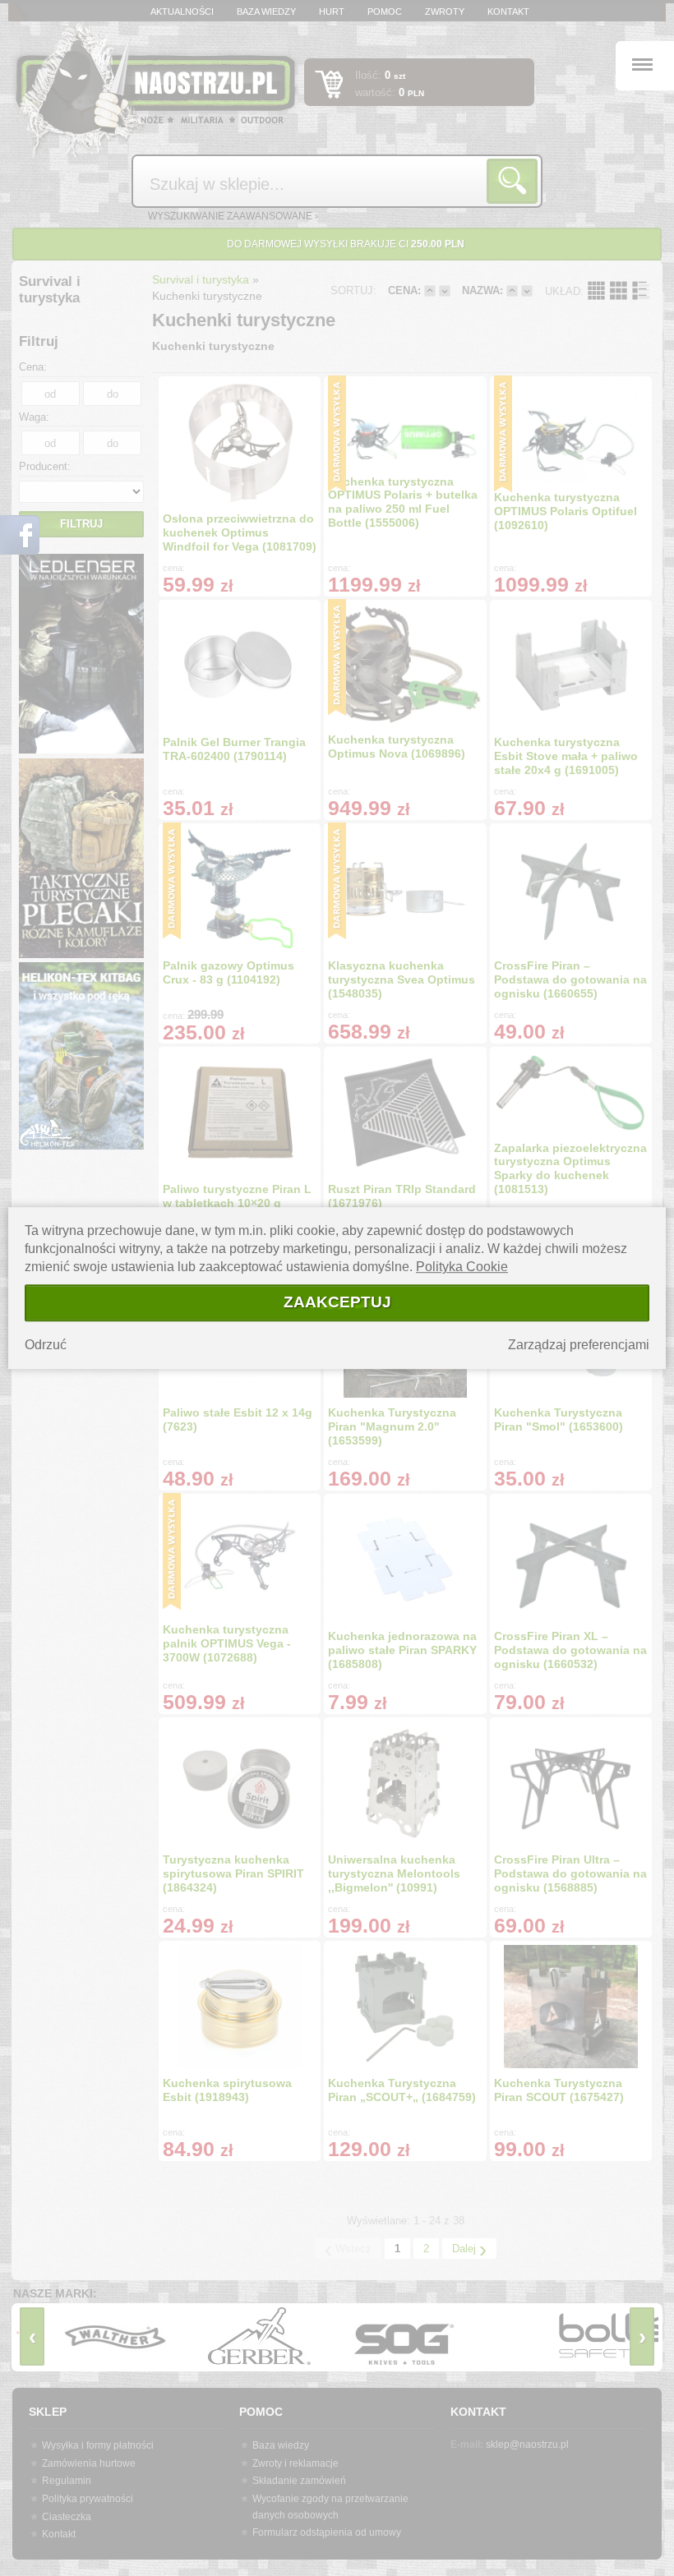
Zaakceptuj (337, 1302)
